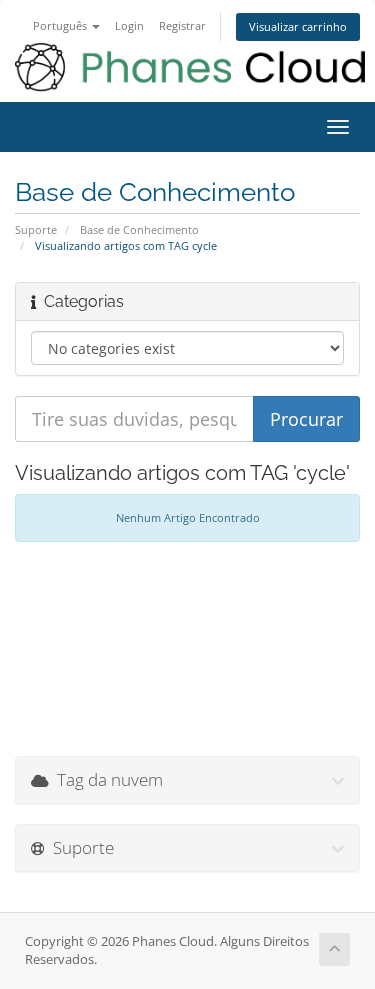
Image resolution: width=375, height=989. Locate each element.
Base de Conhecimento (139, 229)
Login (129, 25)
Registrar (182, 25)
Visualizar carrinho (298, 26)
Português (61, 25)
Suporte (36, 229)
